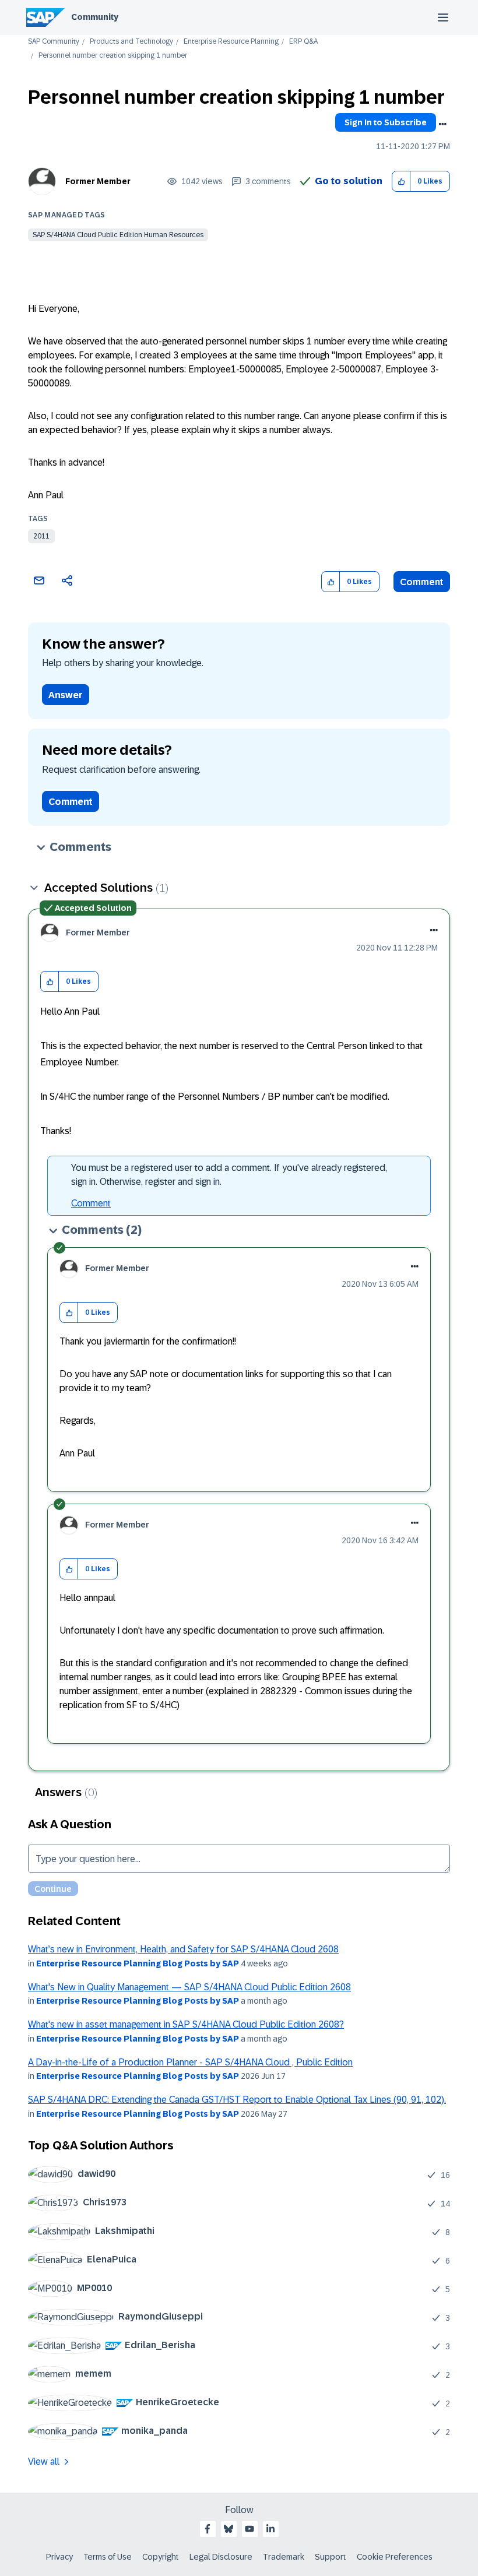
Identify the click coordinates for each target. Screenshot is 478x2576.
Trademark (284, 2557)
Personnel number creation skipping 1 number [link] (113, 56)
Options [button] (442, 124)
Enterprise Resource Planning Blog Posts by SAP (138, 1963)
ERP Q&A (303, 42)
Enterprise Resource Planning (231, 42)
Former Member (98, 181)
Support (331, 2557)
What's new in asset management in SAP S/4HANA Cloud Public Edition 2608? (186, 2024)
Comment (422, 582)
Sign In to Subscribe (386, 122)
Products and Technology (131, 42)
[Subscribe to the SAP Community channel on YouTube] (249, 2529)
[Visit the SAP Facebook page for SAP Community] (208, 2529)
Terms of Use (108, 2557)
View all (44, 2461)
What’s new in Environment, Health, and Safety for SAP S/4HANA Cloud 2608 (183, 1949)
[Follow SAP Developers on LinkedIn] (270, 2529)
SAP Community (54, 42)
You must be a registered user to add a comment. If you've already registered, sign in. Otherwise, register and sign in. (229, 1175)
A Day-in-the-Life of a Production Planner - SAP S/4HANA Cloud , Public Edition (190, 2062)
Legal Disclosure (221, 2557)
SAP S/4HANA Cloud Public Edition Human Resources (118, 235)
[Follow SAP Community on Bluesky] (229, 2529)
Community (95, 17)
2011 (41, 536)
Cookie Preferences (395, 2557)
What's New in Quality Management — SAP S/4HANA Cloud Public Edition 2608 (189, 1987)
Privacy (59, 2557)
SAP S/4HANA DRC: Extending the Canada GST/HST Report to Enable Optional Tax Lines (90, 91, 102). (237, 2100)
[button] (401, 182)
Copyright (161, 2557)
